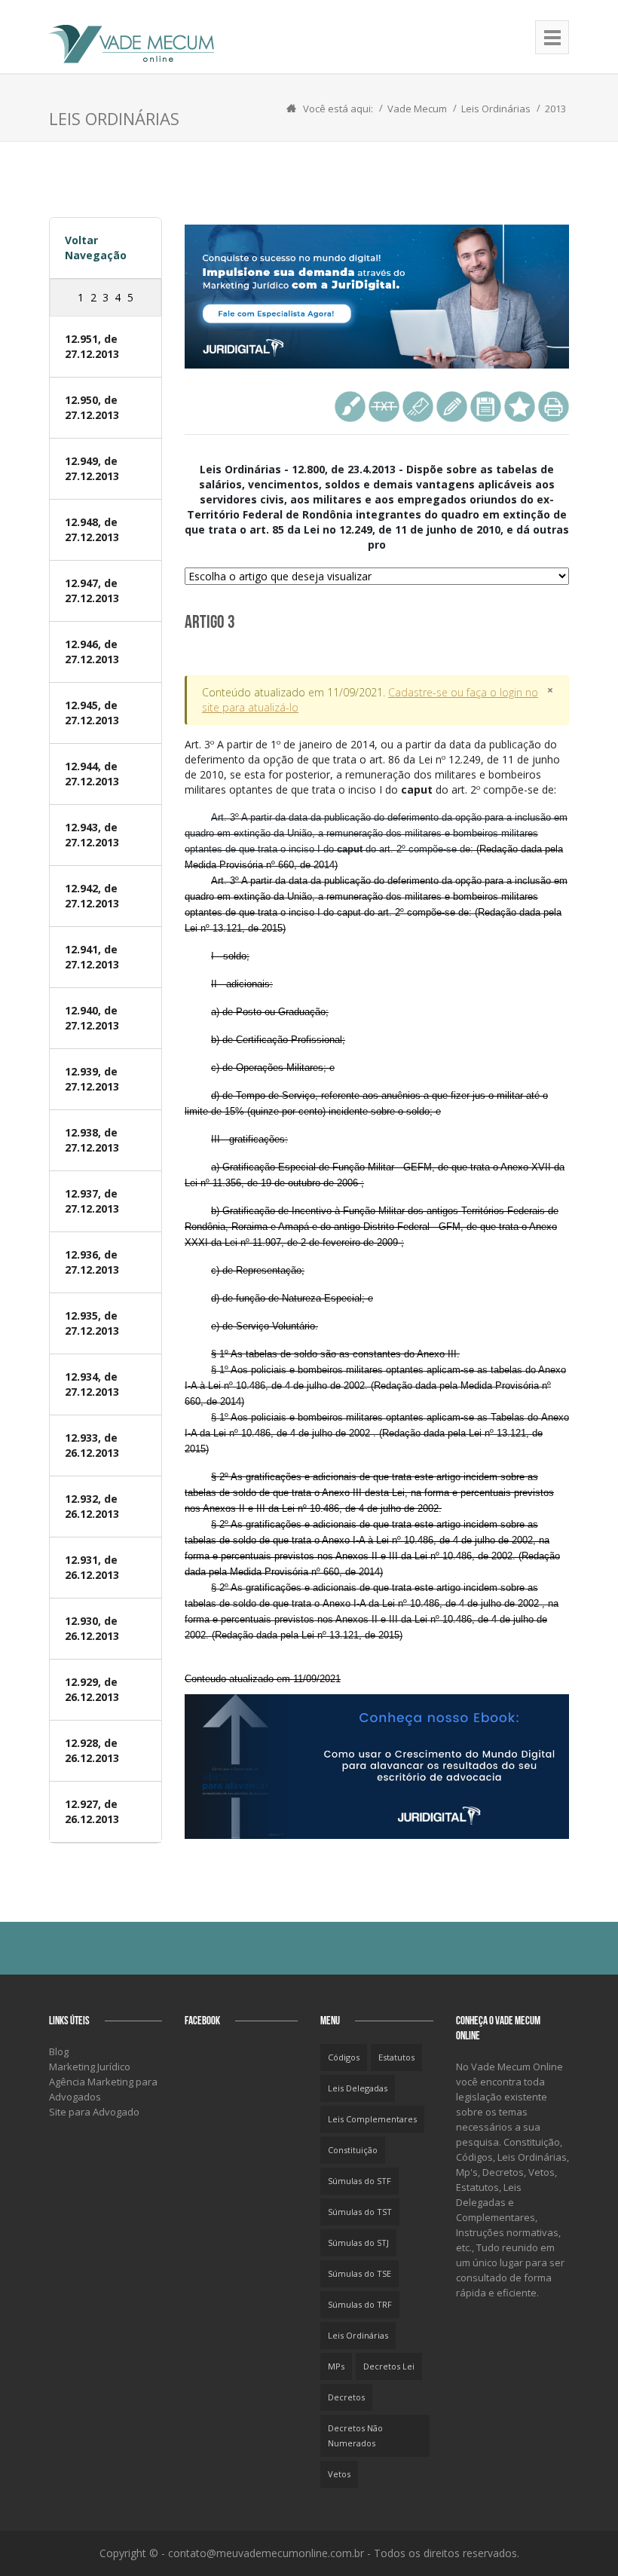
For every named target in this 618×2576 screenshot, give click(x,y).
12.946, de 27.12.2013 (92, 652)
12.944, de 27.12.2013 (92, 774)
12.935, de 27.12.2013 (92, 1323)
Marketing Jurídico (90, 2067)
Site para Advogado (94, 2112)
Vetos (339, 2474)
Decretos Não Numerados (355, 2435)
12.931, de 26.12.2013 (92, 1567)
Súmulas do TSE (359, 2273)
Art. (372, 767)
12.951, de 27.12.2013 (92, 346)
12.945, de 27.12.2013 (92, 713)
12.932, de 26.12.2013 (92, 1506)
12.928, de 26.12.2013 (92, 1750)
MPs (336, 2366)
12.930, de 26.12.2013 (92, 1628)
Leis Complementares (372, 2119)
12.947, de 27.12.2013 (92, 590)
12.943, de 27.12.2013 (92, 835)
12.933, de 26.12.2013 (92, 1445)
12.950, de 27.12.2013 (92, 407)
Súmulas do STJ (358, 2243)
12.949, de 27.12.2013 (92, 468)
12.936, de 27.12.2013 (92, 1262)
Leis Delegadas (358, 2088)
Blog (59, 2051)
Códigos (344, 2057)
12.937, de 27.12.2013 (92, 1201)
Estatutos (396, 2057)
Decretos (346, 2397)
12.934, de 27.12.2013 (92, 1384)
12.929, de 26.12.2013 (92, 1689)
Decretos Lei (389, 2366)
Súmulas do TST (360, 2212)
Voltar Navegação (96, 248)
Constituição (353, 2150)
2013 (555, 109)
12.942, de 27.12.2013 (92, 896)
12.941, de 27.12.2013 (92, 957)
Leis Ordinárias (496, 109)
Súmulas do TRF (360, 2304)
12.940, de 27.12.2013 (92, 1018)
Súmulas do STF (359, 2181)
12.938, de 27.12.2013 (92, 1140)
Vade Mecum (417, 109)
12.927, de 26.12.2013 (92, 1811)
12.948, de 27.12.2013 (92, 529)
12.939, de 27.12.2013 (92, 1079)
